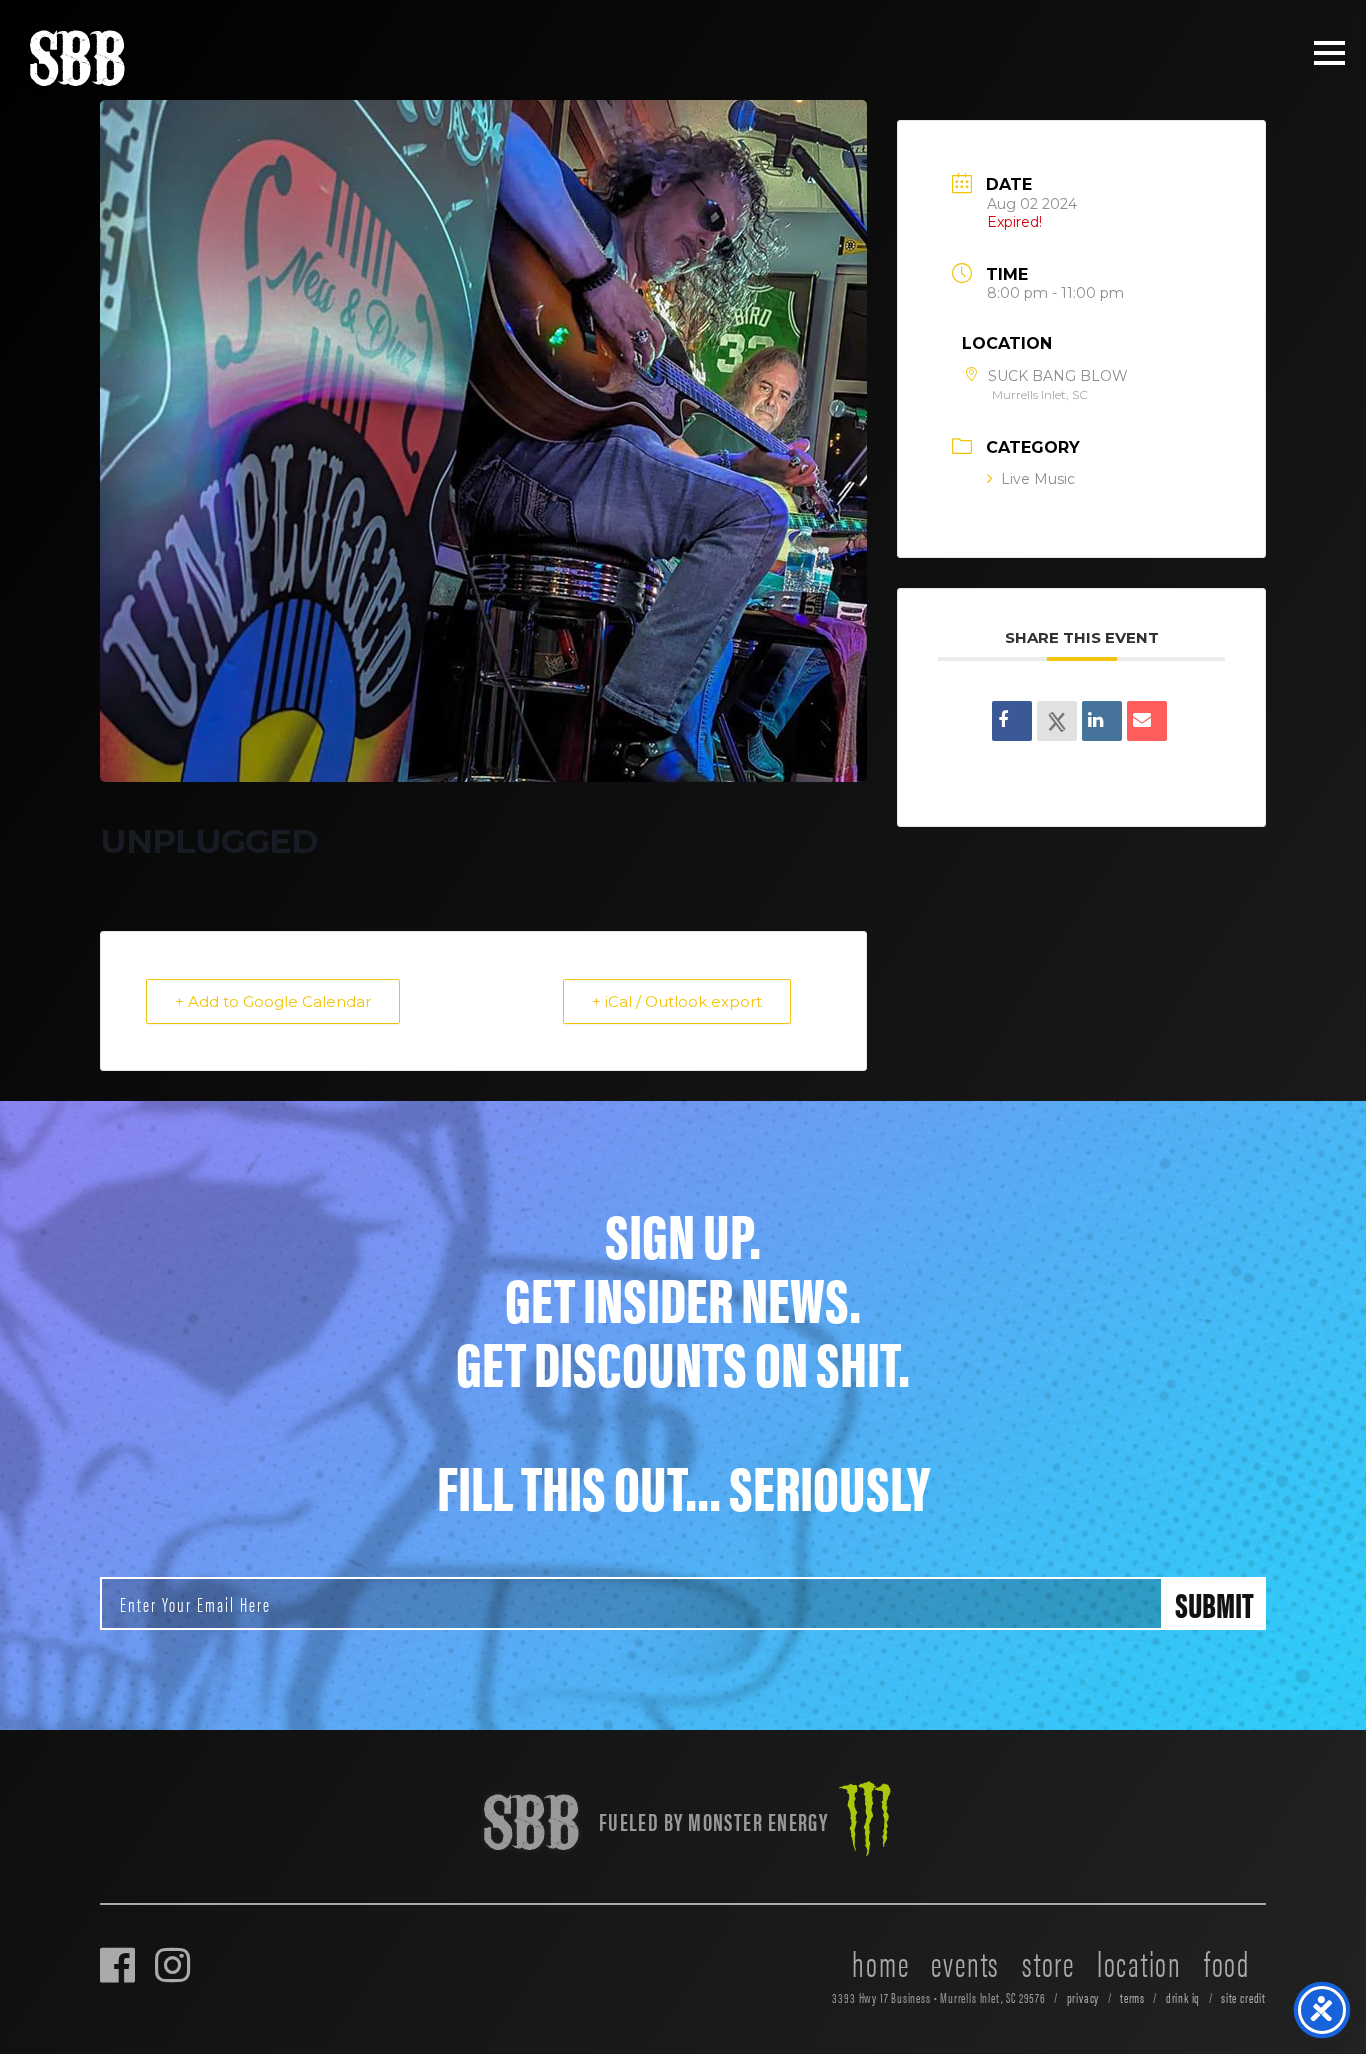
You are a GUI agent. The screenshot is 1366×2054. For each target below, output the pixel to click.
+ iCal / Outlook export (677, 1001)
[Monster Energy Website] (865, 1821)
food (1227, 1962)
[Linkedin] (1102, 722)
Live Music (1038, 480)
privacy (1083, 1997)
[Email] (1147, 722)
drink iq (1183, 1997)
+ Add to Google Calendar (273, 1001)
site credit (1243, 1997)
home (880, 1962)
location (1139, 1962)
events (965, 1962)
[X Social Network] (1057, 722)
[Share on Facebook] (1012, 722)
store (1048, 1962)
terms (1132, 1997)
